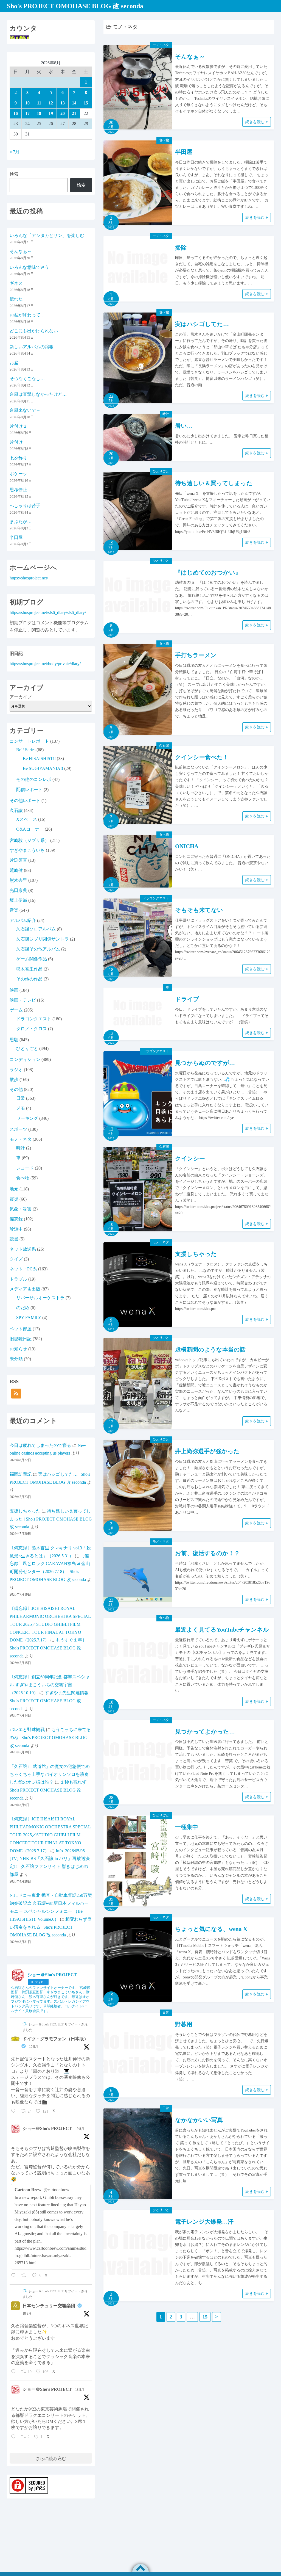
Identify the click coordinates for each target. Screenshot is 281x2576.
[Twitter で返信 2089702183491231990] (15, 2372)
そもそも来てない (199, 910)
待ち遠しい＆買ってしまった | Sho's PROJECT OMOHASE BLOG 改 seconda (51, 1519)
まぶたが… (21, 522)
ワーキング (27, 1118)
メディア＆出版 (25, 1289)
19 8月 (80, 2129)
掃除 (181, 248)
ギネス (16, 283)
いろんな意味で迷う (29, 267)
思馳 (14, 1040)
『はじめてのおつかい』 (208, 573)
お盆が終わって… (27, 315)
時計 (166, 414)
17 (27, 113)
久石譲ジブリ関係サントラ (43, 939)
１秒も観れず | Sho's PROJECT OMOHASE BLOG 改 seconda (49, 1790)
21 (74, 113)
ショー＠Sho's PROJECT (47, 2128)
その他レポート (25, 801)
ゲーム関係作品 (32, 959)
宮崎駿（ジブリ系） (29, 840)
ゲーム (16, 1010)
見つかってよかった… (205, 1732)
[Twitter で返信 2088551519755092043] (15, 2111)
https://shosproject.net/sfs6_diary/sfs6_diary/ (48, 613)
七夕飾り (18, 458)
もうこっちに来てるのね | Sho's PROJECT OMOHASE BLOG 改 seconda (50, 1738)
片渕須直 (18, 860)
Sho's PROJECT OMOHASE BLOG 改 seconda (75, 6)
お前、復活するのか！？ (207, 1553)
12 (51, 103)
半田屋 (184, 152)
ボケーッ (18, 474)
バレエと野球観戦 (27, 1730)
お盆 (14, 363)
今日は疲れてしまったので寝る (40, 1445)
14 (74, 103)
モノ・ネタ (161, 45)
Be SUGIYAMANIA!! (43, 768)
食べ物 (164, 140)
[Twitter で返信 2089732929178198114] (15, 2437)
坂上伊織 (18, 900)
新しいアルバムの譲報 (32, 347)
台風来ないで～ (25, 410)
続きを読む (255, 122)
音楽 (14, 910)
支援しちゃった (196, 1254)
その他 (16, 1089)
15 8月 (34, 2047)
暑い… (184, 426)
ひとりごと (161, 471)
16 (16, 113)
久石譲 (164, 745)
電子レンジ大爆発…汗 (204, 2222)
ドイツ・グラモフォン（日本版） (55, 2039)
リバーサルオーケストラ (40, 1298)
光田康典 (18, 890)
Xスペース (27, 819)
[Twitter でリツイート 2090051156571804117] (25, 2276)
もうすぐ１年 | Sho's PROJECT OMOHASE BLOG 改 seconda (47, 1648)
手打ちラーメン (196, 655)
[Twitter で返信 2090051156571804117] (15, 2276)
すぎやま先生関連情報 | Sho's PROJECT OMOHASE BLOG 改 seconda (50, 1701)
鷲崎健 (16, 870)
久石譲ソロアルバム (36, 929)
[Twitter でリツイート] (24, 2024)
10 (27, 103)
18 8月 (27, 2314)
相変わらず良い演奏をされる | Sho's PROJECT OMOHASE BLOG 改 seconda (51, 1927)
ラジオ (16, 1070)
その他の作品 (29, 979)
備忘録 (16, 1219)
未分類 (16, 1359)
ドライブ (187, 999)
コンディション (25, 1059)
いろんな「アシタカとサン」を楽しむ (47, 235)
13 (63, 103)
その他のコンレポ (34, 779)
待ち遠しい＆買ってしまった (214, 483)
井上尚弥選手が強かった (207, 1451)
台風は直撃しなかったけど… (38, 394)
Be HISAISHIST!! (39, 758)
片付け (16, 442)
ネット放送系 (23, 1249)
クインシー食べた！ (202, 757)
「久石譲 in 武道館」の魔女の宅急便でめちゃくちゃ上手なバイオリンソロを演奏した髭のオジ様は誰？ (50, 1774)
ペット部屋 (21, 1329)
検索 (14, 174)
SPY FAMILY (29, 1318)
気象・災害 (21, 1209)
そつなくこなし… (27, 379)
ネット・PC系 (23, 1269)
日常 (166, 2013)
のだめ (23, 1308)
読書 (14, 1239)
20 (63, 113)
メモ (21, 1108)
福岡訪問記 (21, 1474)
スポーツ (18, 1129)
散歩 (14, 1080)
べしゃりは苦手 (25, 506)
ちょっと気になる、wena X (211, 1929)
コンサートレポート (29, 741)
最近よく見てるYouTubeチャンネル (222, 1630)
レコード (25, 1168)
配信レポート (29, 790)
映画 (14, 990)
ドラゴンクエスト (156, 898)
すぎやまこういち (27, 850)
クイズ (16, 1259)
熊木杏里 (18, 880)
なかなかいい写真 (199, 2120)
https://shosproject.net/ (29, 578)
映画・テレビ (23, 1000)
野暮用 (184, 2024)
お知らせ (18, 1349)
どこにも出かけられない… (36, 331)
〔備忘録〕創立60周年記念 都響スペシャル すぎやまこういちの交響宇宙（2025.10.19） (50, 1685)
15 (205, 2317)
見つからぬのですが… (205, 1063)
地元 (14, 1189)
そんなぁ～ (190, 57)
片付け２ (18, 426)
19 (51, 113)
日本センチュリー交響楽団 (49, 2306)
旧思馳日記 (21, 1339)
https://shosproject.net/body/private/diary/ (45, 664)
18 (39, 113)
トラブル (18, 1279)
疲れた (16, 299)
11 (39, 103)
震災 (14, 1199)
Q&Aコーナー (30, 829)
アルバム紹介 (23, 920)
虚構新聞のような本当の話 (210, 1350)
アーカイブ (21, 697)
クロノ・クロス (32, 1029)
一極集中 (187, 1827)
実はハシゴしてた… (202, 324)
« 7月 (15, 152)
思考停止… (21, 490)
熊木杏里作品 (29, 969)
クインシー (190, 1159)
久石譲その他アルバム (38, 949)
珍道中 (16, 1229)
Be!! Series (26, 750)
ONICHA (187, 846)
